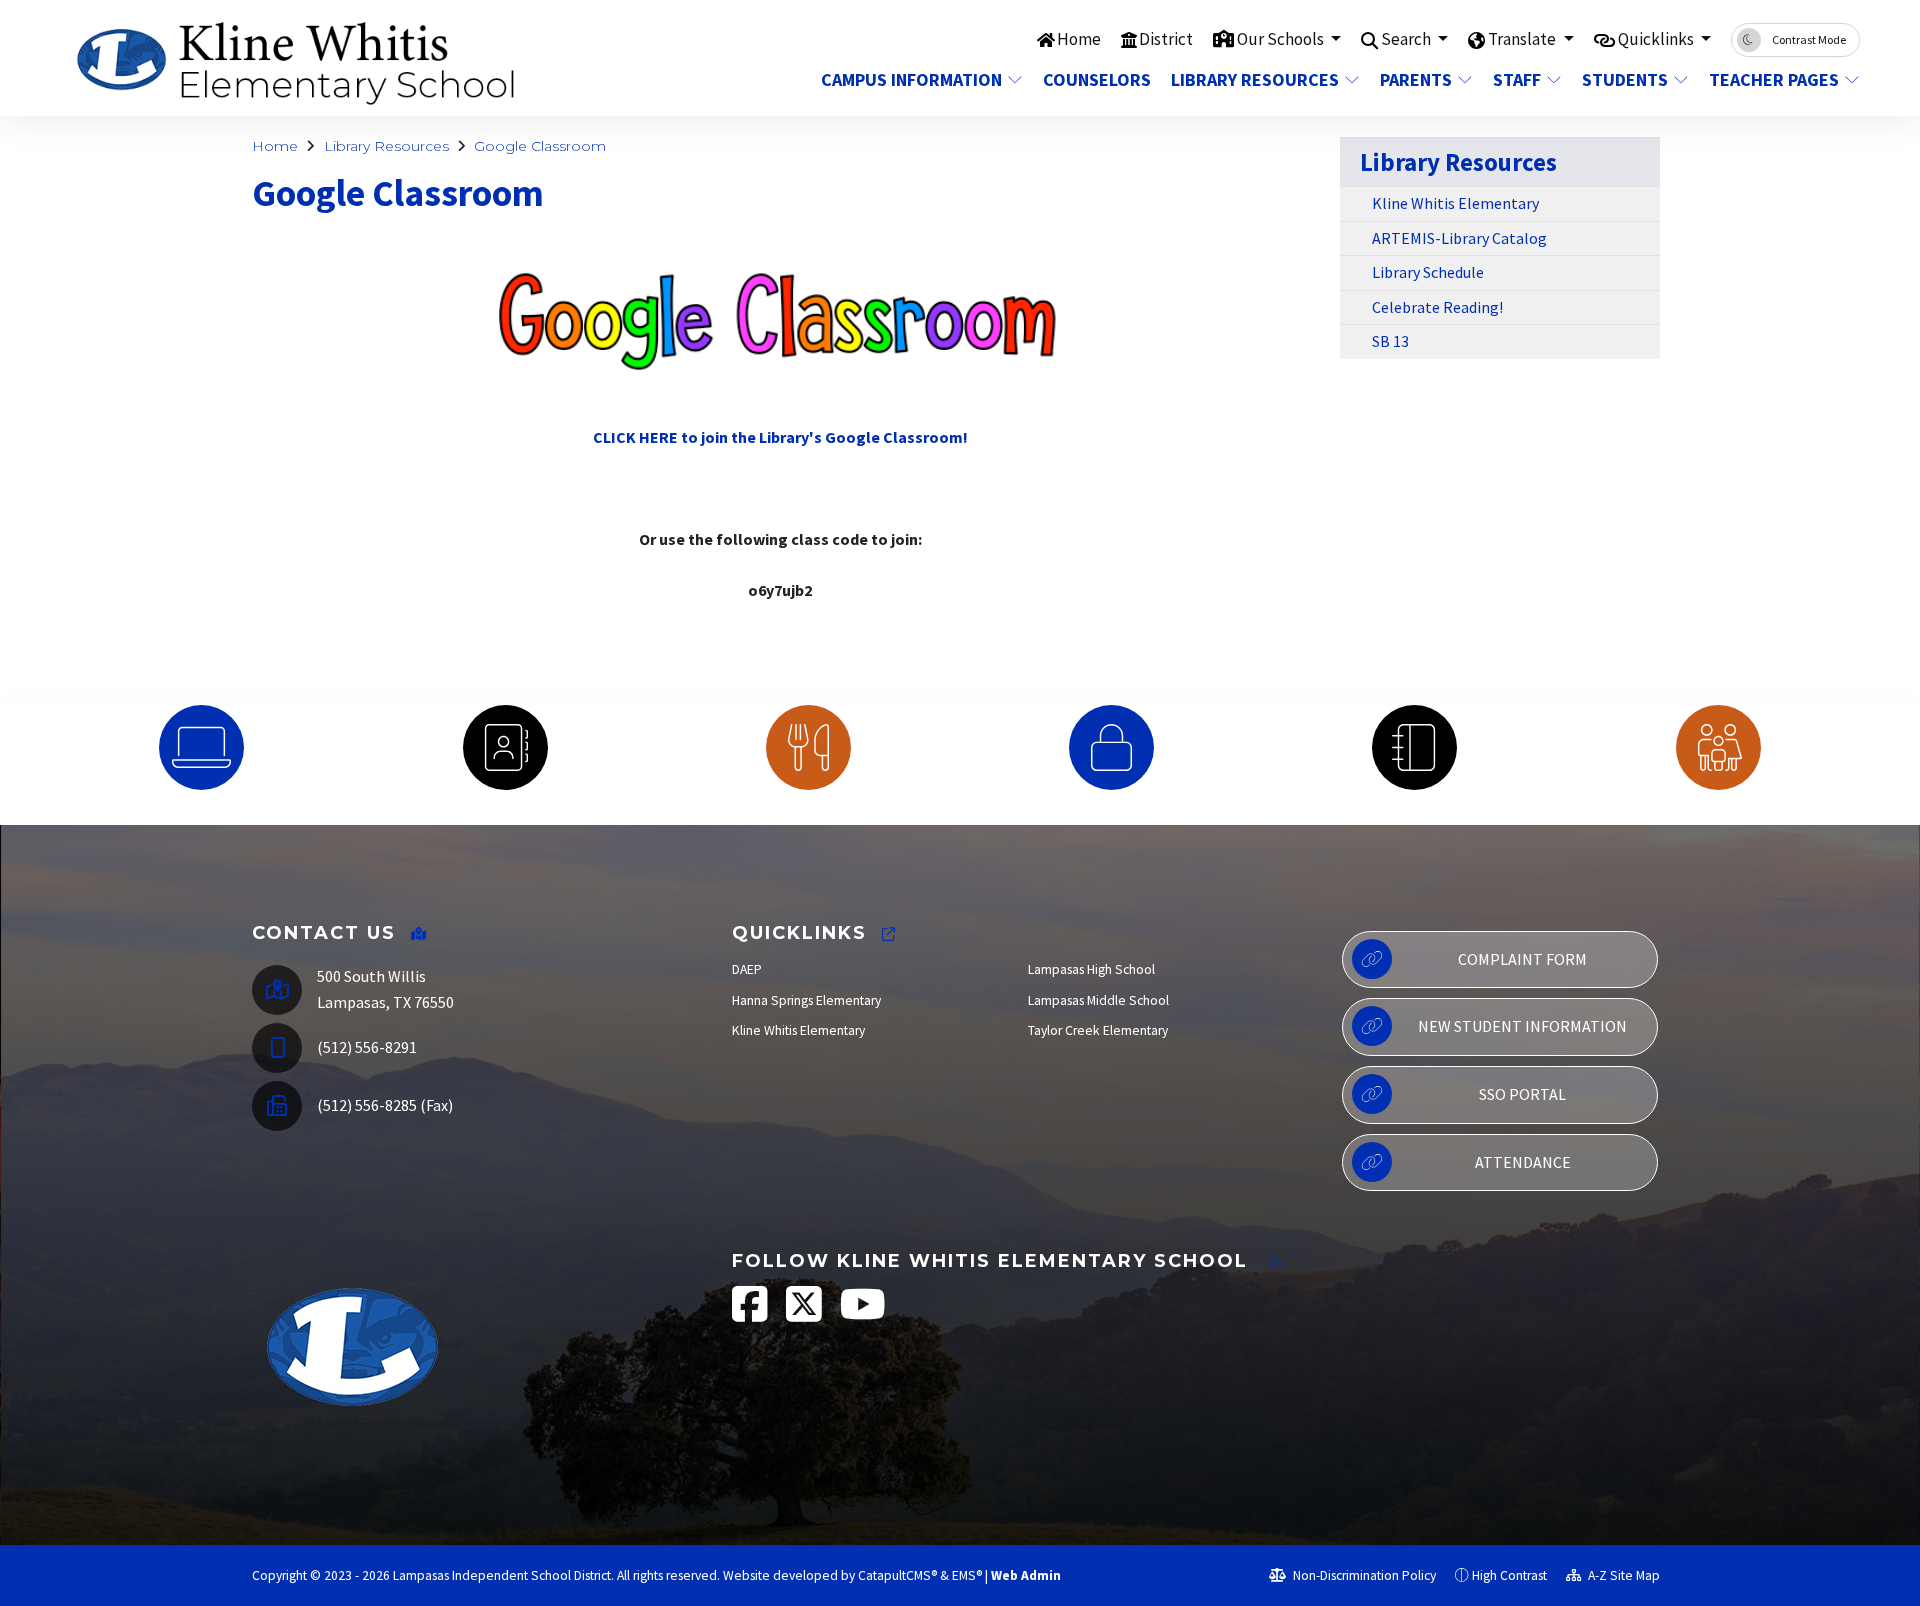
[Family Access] (1718, 747)
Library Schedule (1428, 272)
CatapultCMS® (897, 1575)
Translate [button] (1523, 39)
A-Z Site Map (1622, 1575)
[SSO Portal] (201, 747)
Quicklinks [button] (1657, 39)
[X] (805, 1314)
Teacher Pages (1774, 79)
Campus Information (911, 79)
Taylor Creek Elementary (1098, 1030)
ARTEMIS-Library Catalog (1459, 238)
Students (1625, 79)
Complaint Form (1522, 959)
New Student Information (1522, 1026)
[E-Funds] (1111, 747)
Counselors (1095, 79)
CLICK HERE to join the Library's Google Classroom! (780, 437)
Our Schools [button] (1282, 39)
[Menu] (808, 747)
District (1166, 39)
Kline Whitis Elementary (1455, 203)
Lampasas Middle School (1098, 1000)
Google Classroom (540, 146)
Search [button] (1407, 39)
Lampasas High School (1091, 969)
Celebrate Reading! (1437, 307)
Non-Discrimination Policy (1363, 1575)
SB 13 (1390, 341)
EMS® (967, 1575)
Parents (1416, 79)
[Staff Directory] (504, 747)
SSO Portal (1522, 1094)
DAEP (747, 969)
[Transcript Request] (1414, 747)
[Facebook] (751, 1314)
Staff (1517, 79)
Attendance (1523, 1162)
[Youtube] (863, 1314)
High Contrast (1509, 1575)
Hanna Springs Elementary (806, 1000)
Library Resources (1255, 79)
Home (1079, 39)
